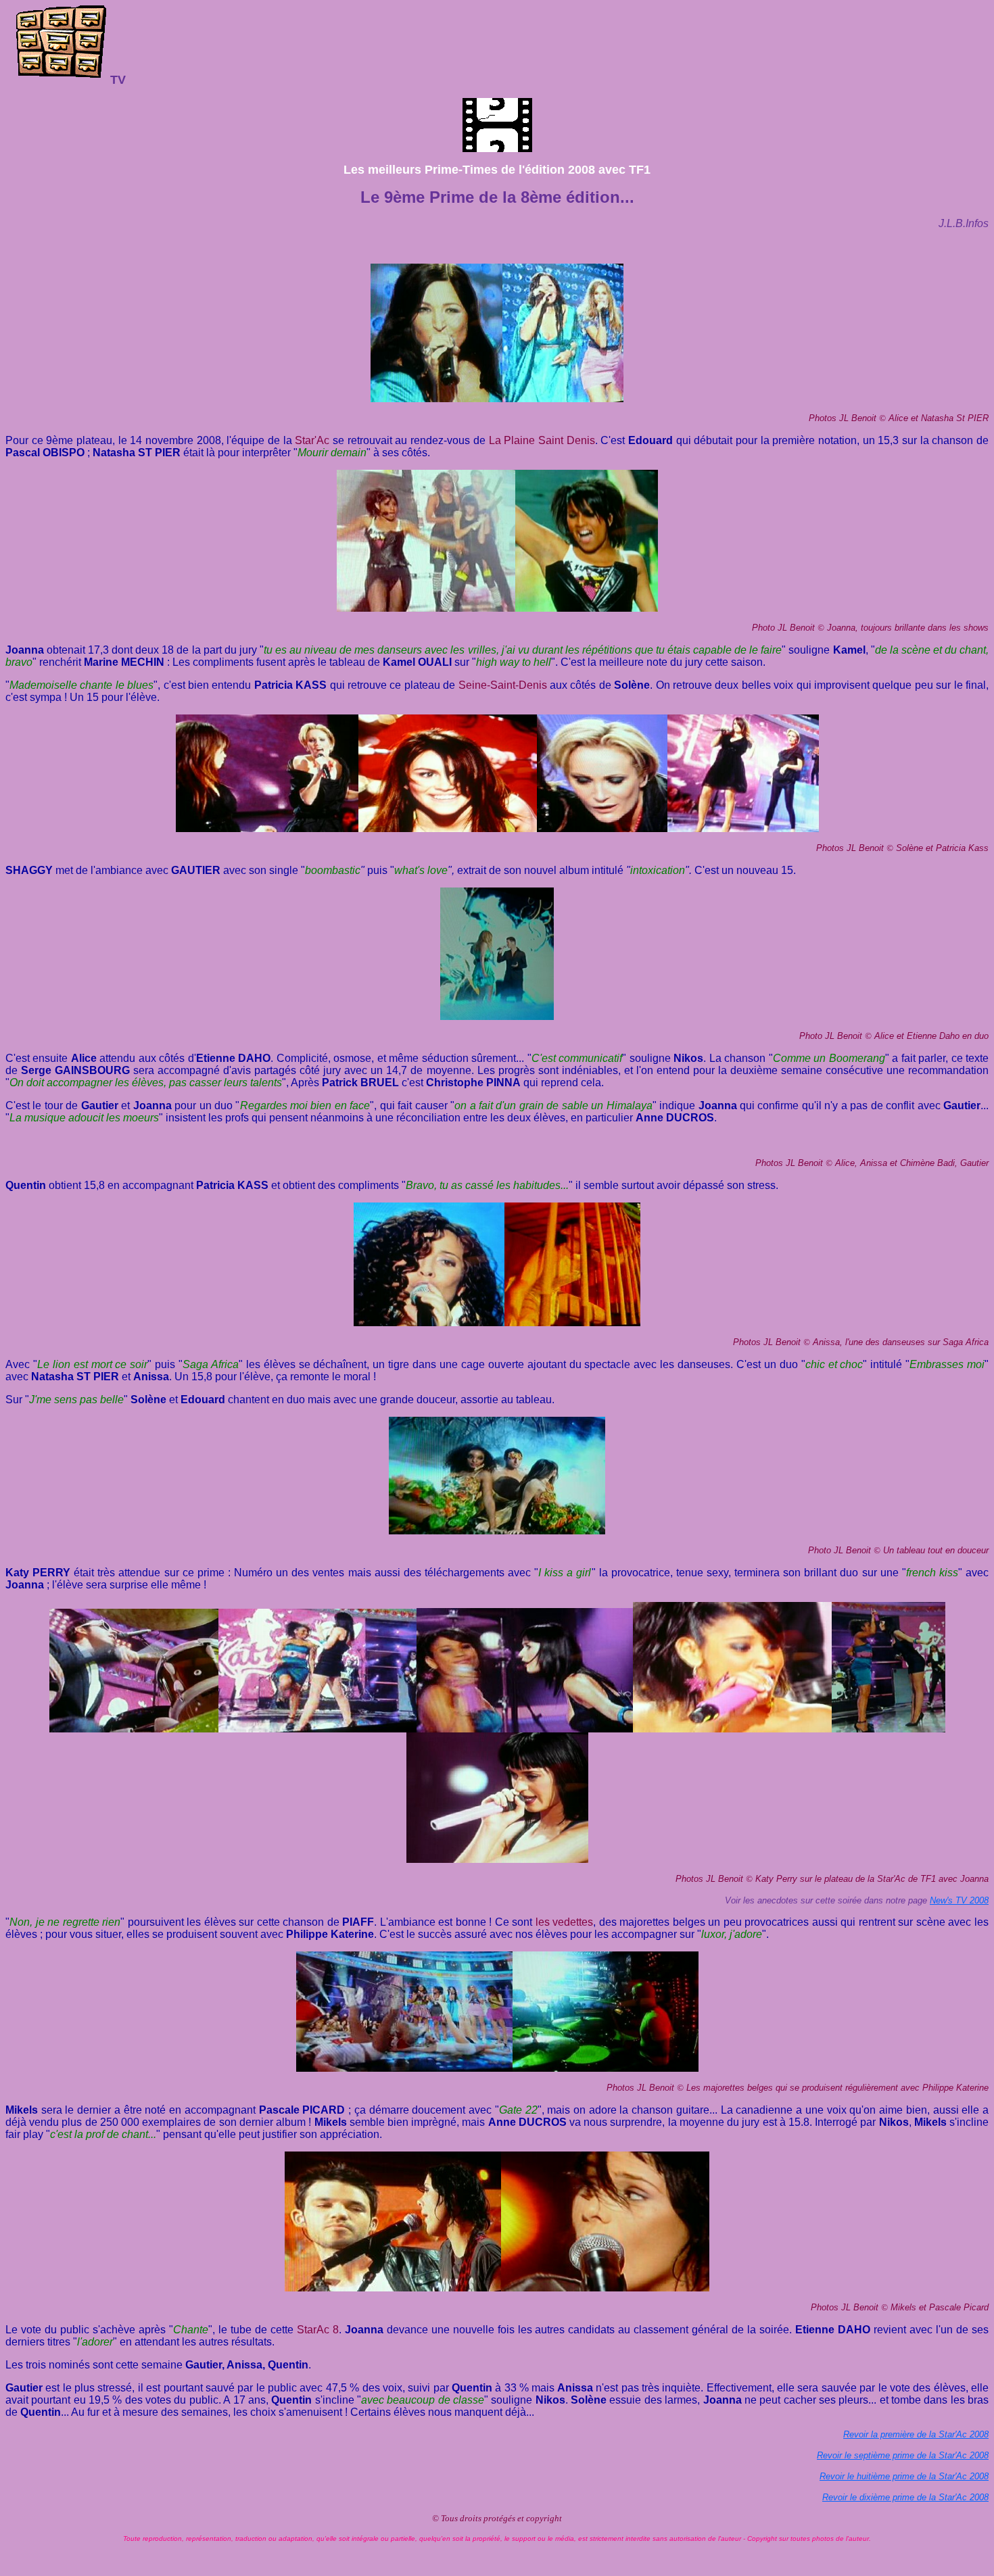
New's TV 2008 (959, 1900)
